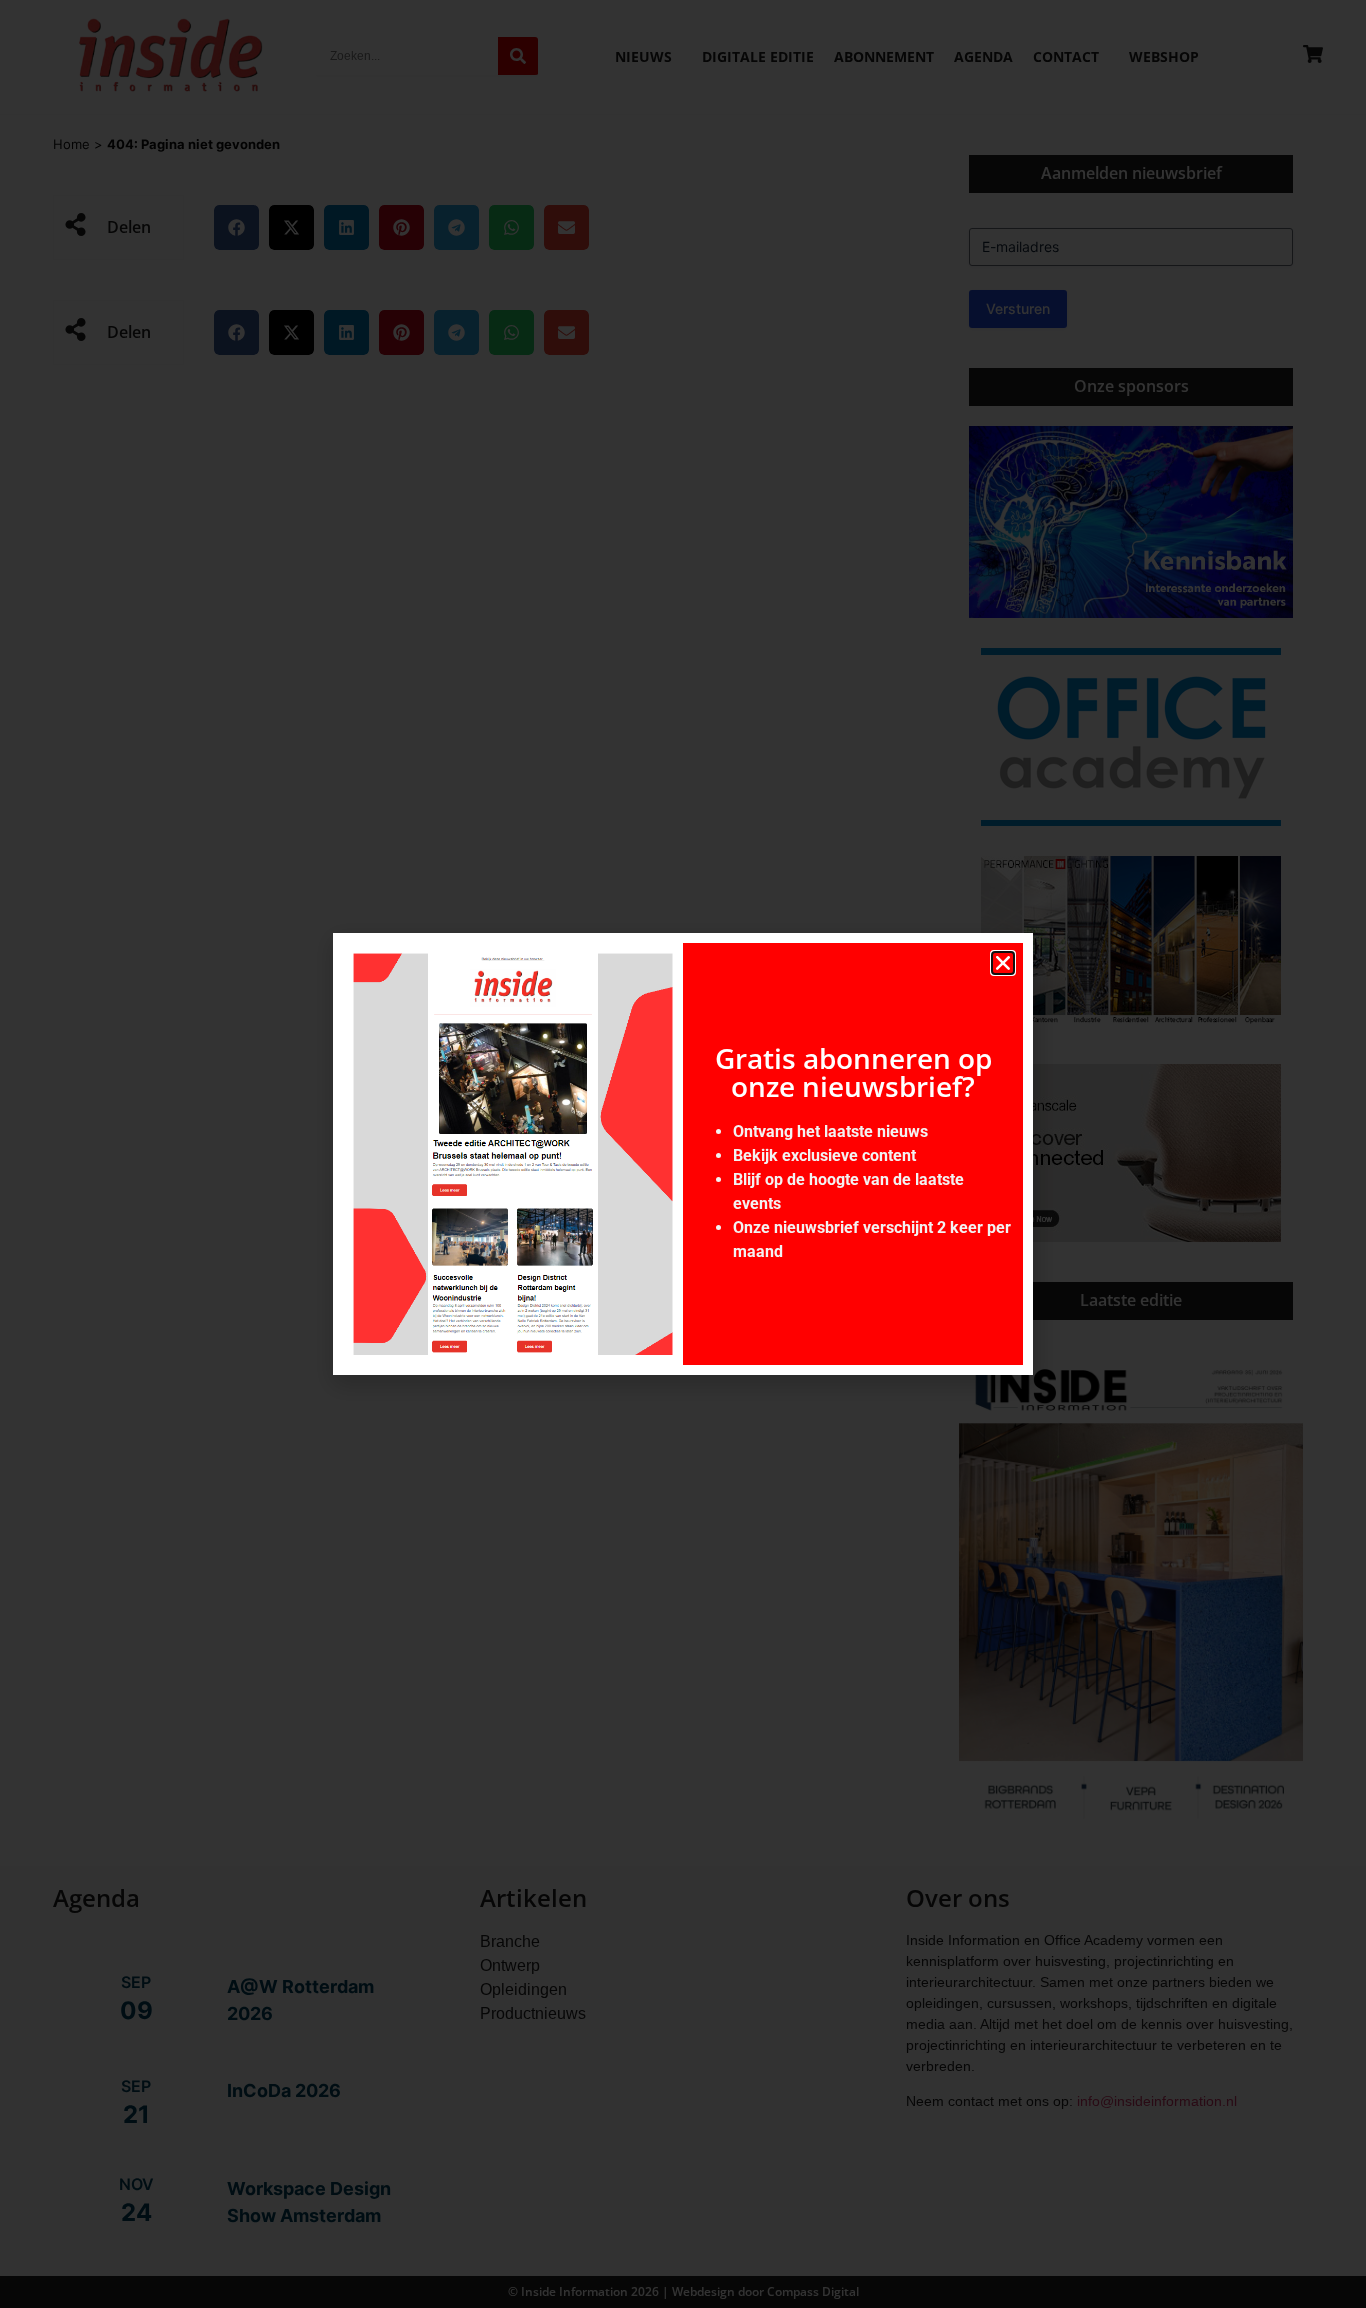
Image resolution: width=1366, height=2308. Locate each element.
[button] (1003, 963)
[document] (683, 1154)
